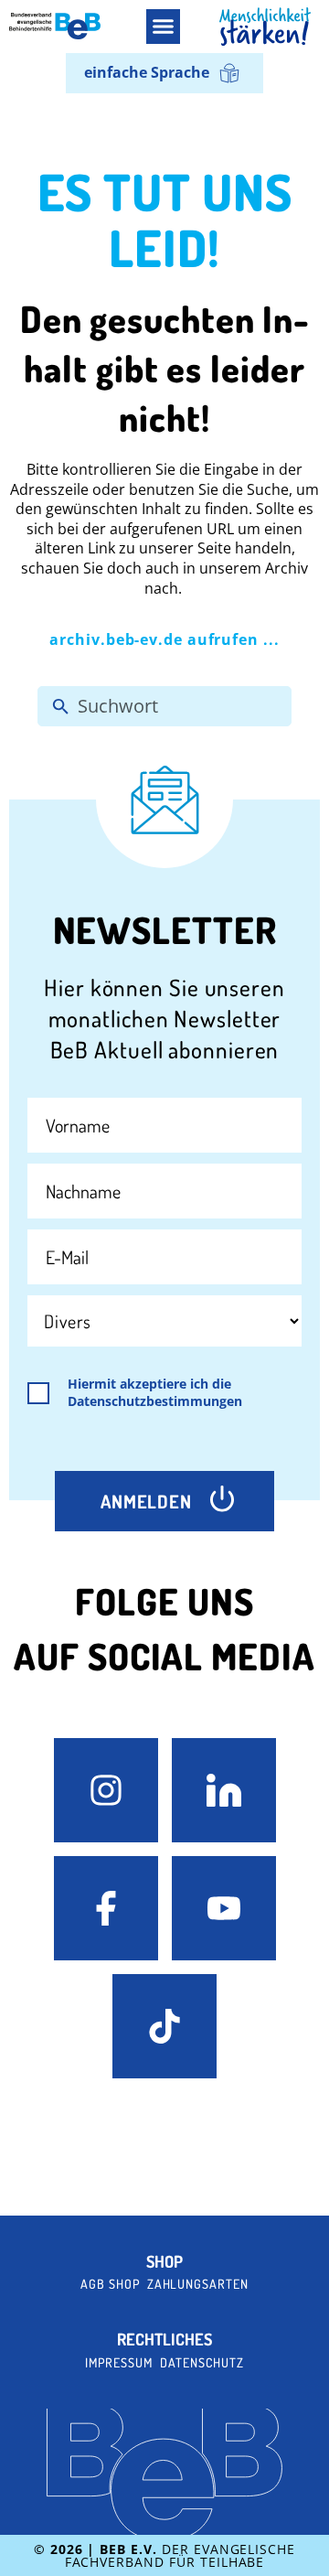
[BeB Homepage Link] (265, 27)
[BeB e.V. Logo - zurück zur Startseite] (55, 26)
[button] (164, 27)
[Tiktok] (164, 2026)
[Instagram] (106, 1790)
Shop (164, 2262)
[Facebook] (106, 1908)
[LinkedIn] (224, 1790)
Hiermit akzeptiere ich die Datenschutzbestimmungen (155, 1393)
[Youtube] (224, 1908)
